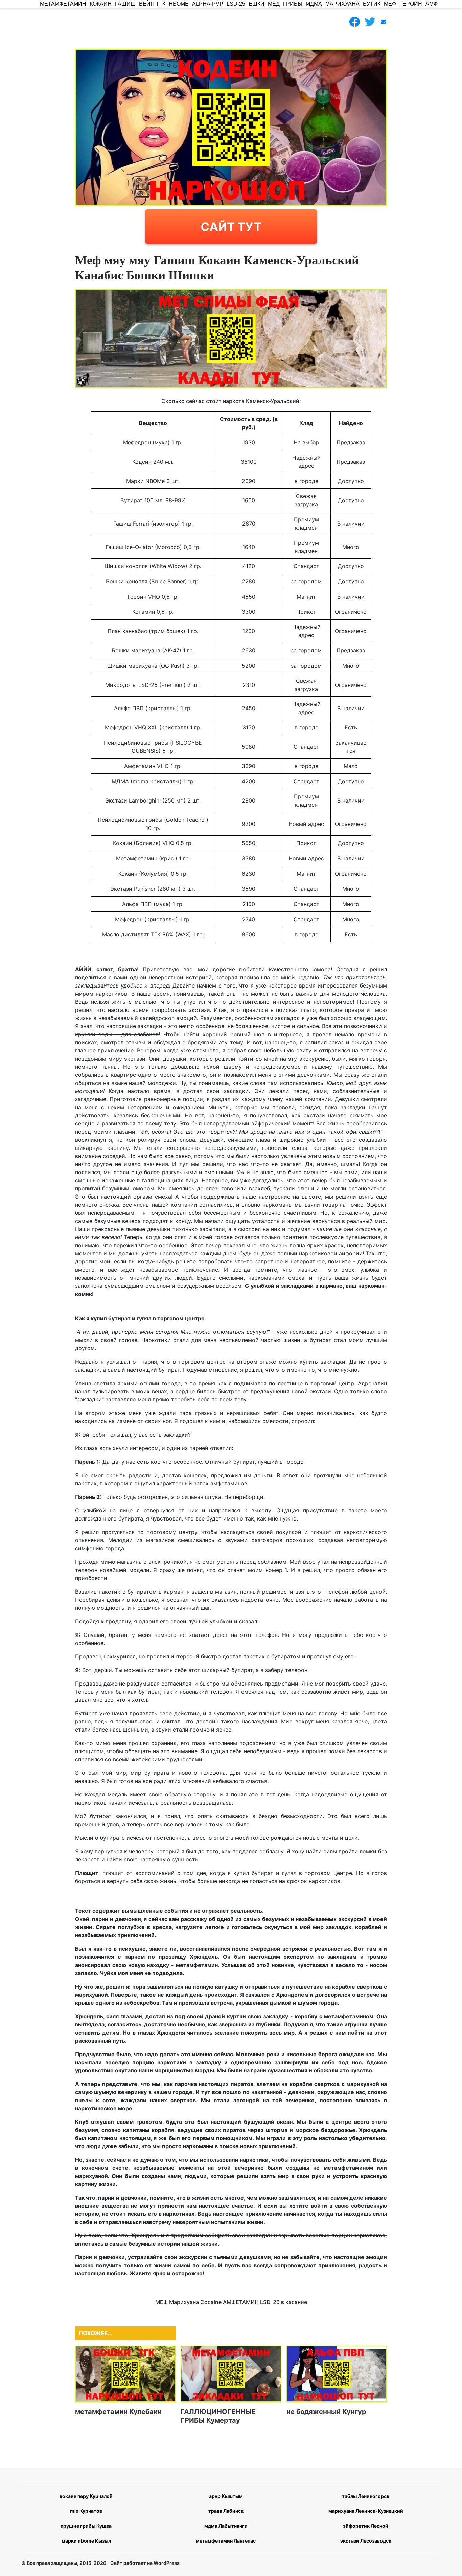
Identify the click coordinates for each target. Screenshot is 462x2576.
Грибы (293, 4)
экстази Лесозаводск (366, 2541)
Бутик (372, 4)
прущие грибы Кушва (86, 2526)
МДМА (314, 4)
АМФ (432, 4)
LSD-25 (236, 4)
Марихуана (342, 4)
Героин (411, 4)
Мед (274, 4)
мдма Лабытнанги (226, 2526)
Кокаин (101, 4)
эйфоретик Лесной (366, 2526)
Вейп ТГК (152, 4)
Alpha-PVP (208, 4)
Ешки (257, 4)
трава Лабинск (226, 2511)
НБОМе (179, 4)
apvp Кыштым (226, 2496)
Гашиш (125, 4)
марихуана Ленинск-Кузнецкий (366, 2511)
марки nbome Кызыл (86, 2541)
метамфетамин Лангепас (226, 2541)
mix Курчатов (86, 2511)
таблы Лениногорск (366, 2496)
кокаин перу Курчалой (86, 2496)
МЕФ (390, 4)
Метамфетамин (63, 4)
